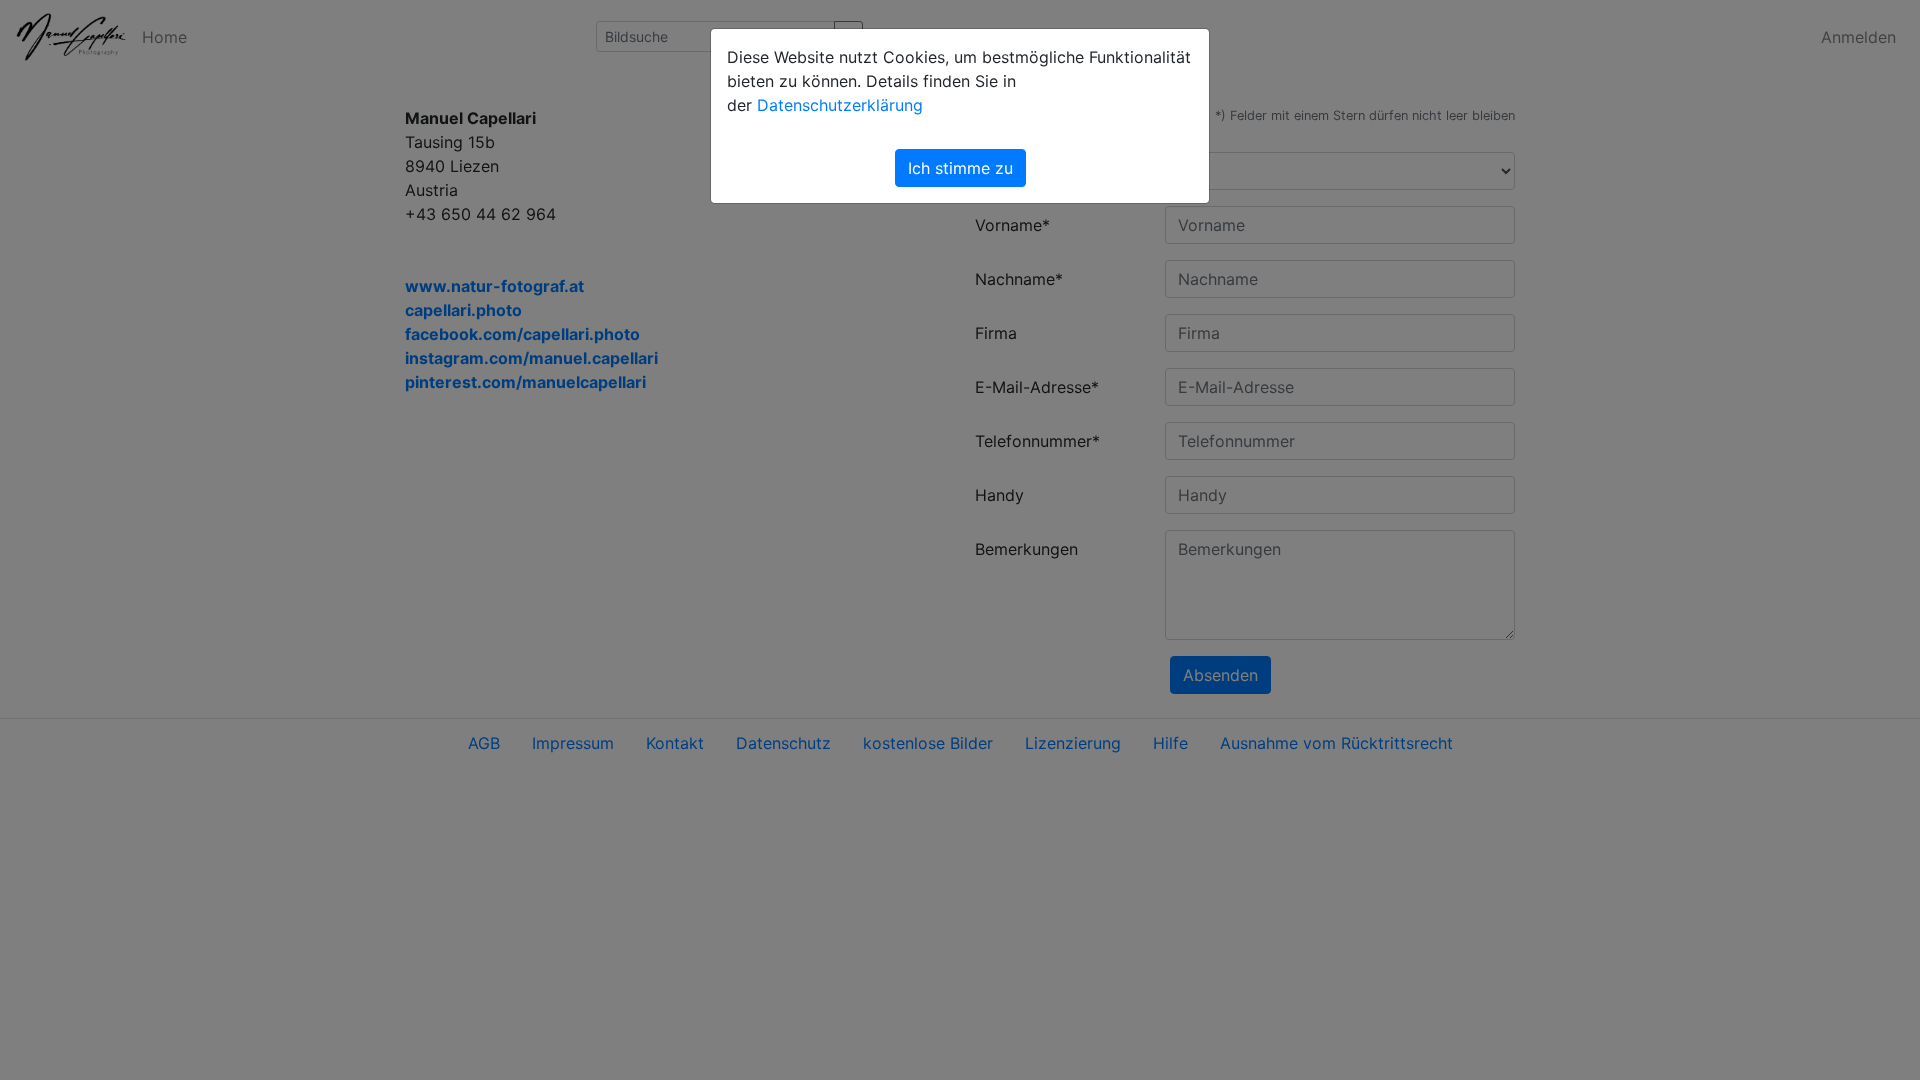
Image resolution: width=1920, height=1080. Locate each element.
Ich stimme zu (960, 168)
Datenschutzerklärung (840, 105)
